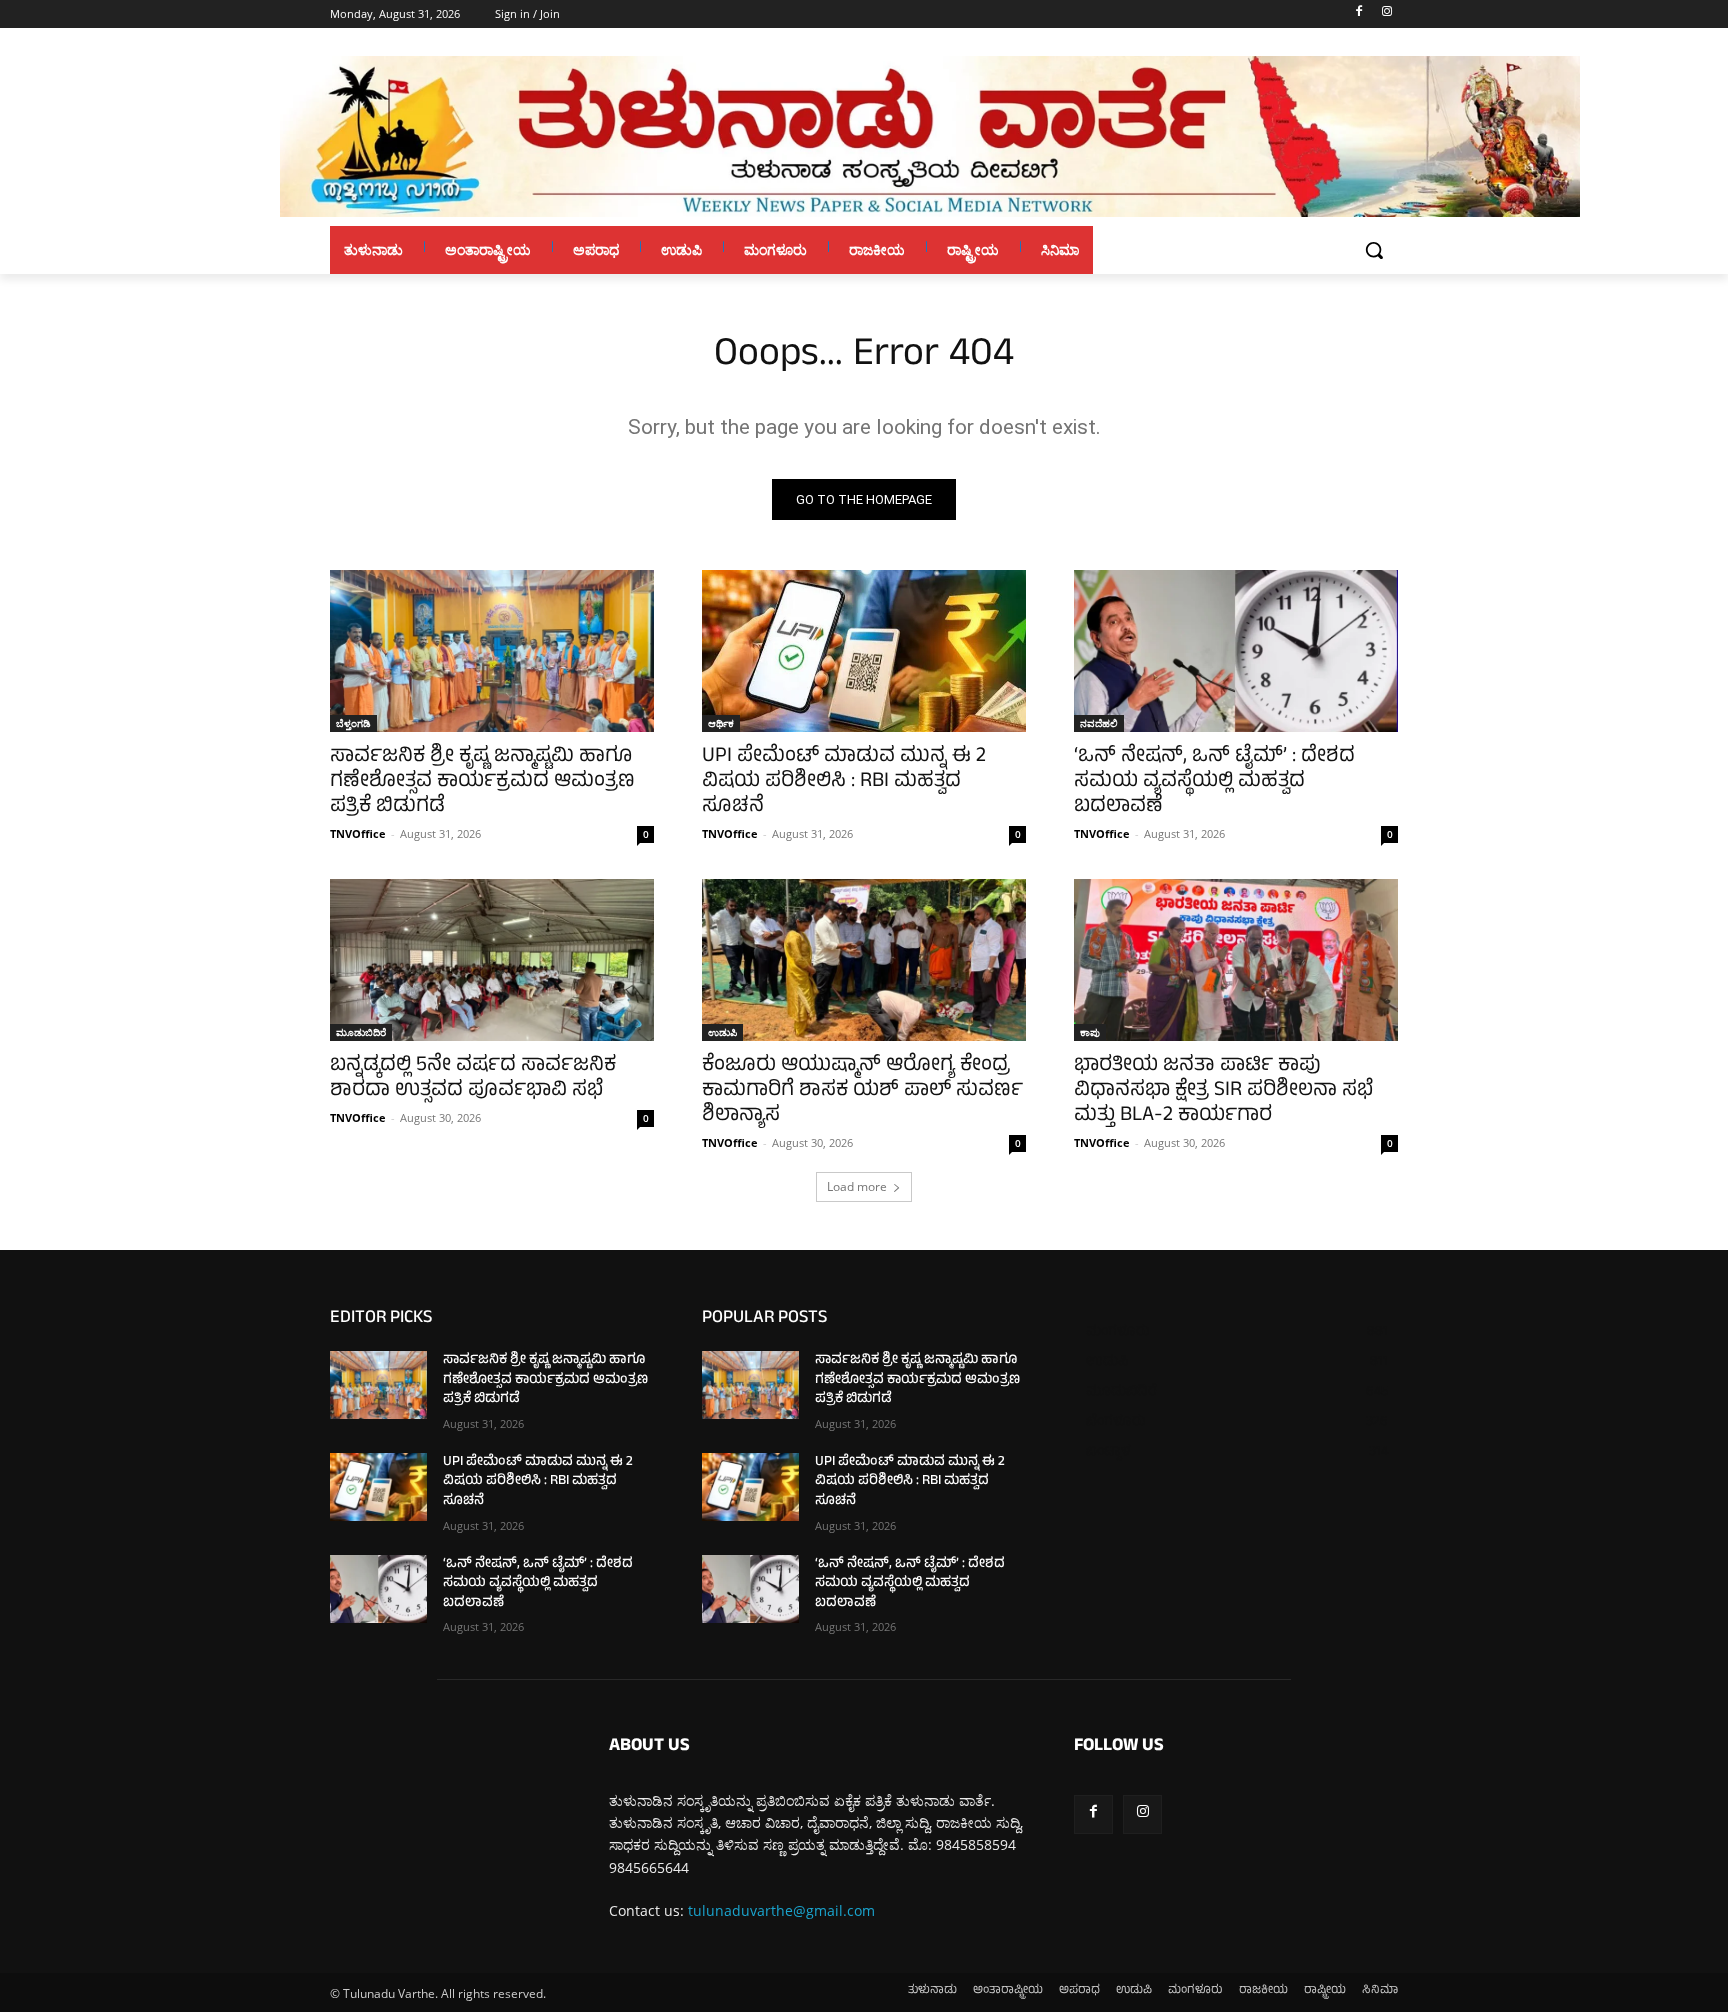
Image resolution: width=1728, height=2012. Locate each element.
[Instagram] (1386, 14)
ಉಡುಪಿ (722, 1032)
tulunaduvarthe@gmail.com (781, 1910)
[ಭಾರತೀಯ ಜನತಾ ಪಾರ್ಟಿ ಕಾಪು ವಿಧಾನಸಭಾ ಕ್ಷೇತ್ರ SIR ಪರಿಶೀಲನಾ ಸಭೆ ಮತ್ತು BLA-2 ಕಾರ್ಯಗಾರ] (1236, 960)
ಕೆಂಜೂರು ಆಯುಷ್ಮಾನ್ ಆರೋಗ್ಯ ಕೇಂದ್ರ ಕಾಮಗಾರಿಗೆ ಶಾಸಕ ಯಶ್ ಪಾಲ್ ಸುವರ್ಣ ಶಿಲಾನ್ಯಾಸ (862, 1091)
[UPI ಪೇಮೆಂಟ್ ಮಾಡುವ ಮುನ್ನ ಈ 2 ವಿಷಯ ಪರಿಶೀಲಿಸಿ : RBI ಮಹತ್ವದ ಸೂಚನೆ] (864, 651)
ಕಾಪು (1090, 1032)
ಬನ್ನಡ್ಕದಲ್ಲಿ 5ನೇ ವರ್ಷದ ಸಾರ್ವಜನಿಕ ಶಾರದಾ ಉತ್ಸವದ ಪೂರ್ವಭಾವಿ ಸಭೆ (473, 1079)
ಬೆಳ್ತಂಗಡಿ (353, 723)
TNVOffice (358, 833)
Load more (857, 1186)
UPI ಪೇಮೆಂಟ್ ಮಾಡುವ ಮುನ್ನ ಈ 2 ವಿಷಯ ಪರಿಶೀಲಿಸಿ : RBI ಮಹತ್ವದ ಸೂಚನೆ (844, 782)
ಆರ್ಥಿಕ (721, 723)
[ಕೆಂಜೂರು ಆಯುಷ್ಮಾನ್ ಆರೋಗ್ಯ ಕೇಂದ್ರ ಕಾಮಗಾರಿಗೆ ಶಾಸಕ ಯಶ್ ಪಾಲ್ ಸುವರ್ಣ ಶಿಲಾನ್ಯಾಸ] (864, 960)
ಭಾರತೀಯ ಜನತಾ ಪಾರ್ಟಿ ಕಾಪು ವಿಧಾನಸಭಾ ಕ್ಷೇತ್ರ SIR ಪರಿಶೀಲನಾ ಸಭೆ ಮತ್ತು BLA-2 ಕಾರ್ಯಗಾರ (1223, 1091)
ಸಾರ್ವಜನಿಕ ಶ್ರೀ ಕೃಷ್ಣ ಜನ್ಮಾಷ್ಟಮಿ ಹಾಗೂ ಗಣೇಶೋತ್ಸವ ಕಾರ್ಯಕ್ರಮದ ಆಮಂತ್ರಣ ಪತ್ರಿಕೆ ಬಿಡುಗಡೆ (482, 782)
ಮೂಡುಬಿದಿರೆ (361, 1032)
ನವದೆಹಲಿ (1099, 723)
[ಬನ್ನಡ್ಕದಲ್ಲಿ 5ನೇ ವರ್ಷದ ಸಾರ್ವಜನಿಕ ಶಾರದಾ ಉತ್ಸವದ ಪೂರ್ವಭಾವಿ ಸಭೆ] (492, 960)
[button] (1374, 250)
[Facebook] (1358, 14)
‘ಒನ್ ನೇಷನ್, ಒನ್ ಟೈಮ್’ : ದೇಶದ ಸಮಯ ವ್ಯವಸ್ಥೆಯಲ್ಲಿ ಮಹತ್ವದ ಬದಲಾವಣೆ (1214, 782)
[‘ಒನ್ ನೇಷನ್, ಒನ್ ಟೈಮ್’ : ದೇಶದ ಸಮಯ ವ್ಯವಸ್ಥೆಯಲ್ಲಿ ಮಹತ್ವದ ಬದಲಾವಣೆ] (1236, 651)
